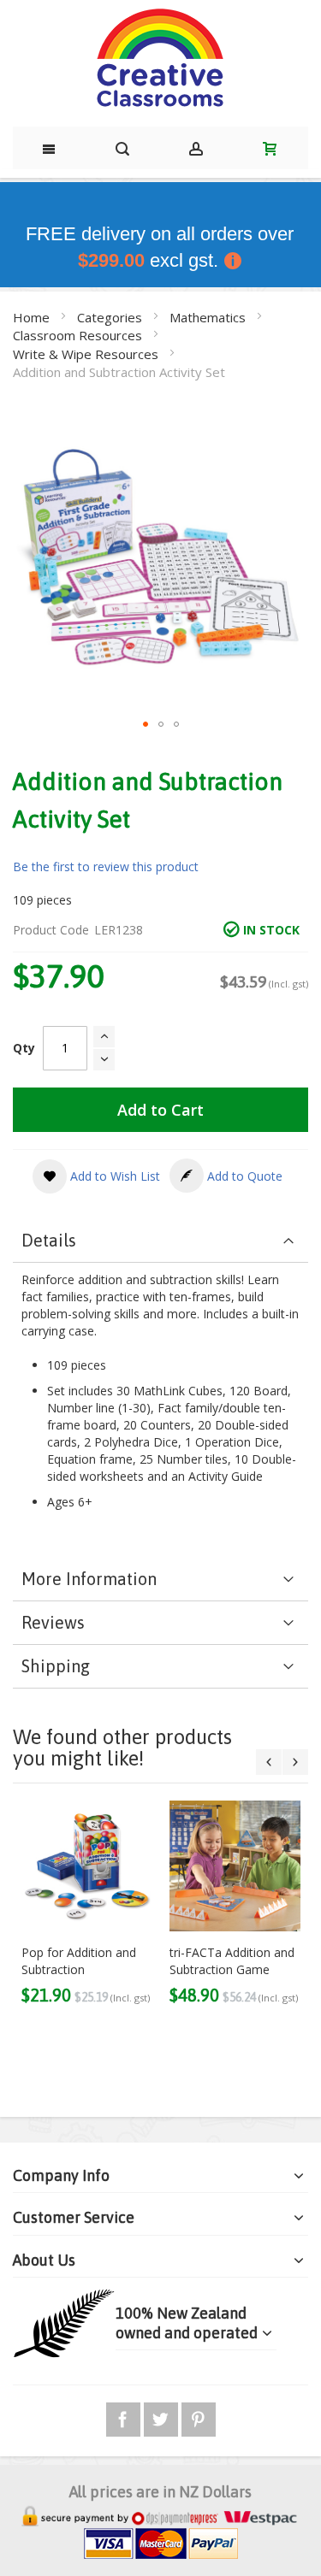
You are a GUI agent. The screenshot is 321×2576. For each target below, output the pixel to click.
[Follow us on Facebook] (125, 2417)
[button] (146, 724)
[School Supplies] (160, 59)
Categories (111, 317)
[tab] (160, 1241)
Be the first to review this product (106, 867)
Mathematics (209, 317)
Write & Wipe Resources (87, 354)
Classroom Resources (79, 335)
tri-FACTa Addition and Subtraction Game (232, 1961)
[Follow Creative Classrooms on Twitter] (163, 2417)
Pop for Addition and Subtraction (79, 1961)
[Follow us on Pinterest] (199, 2417)
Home (33, 317)
